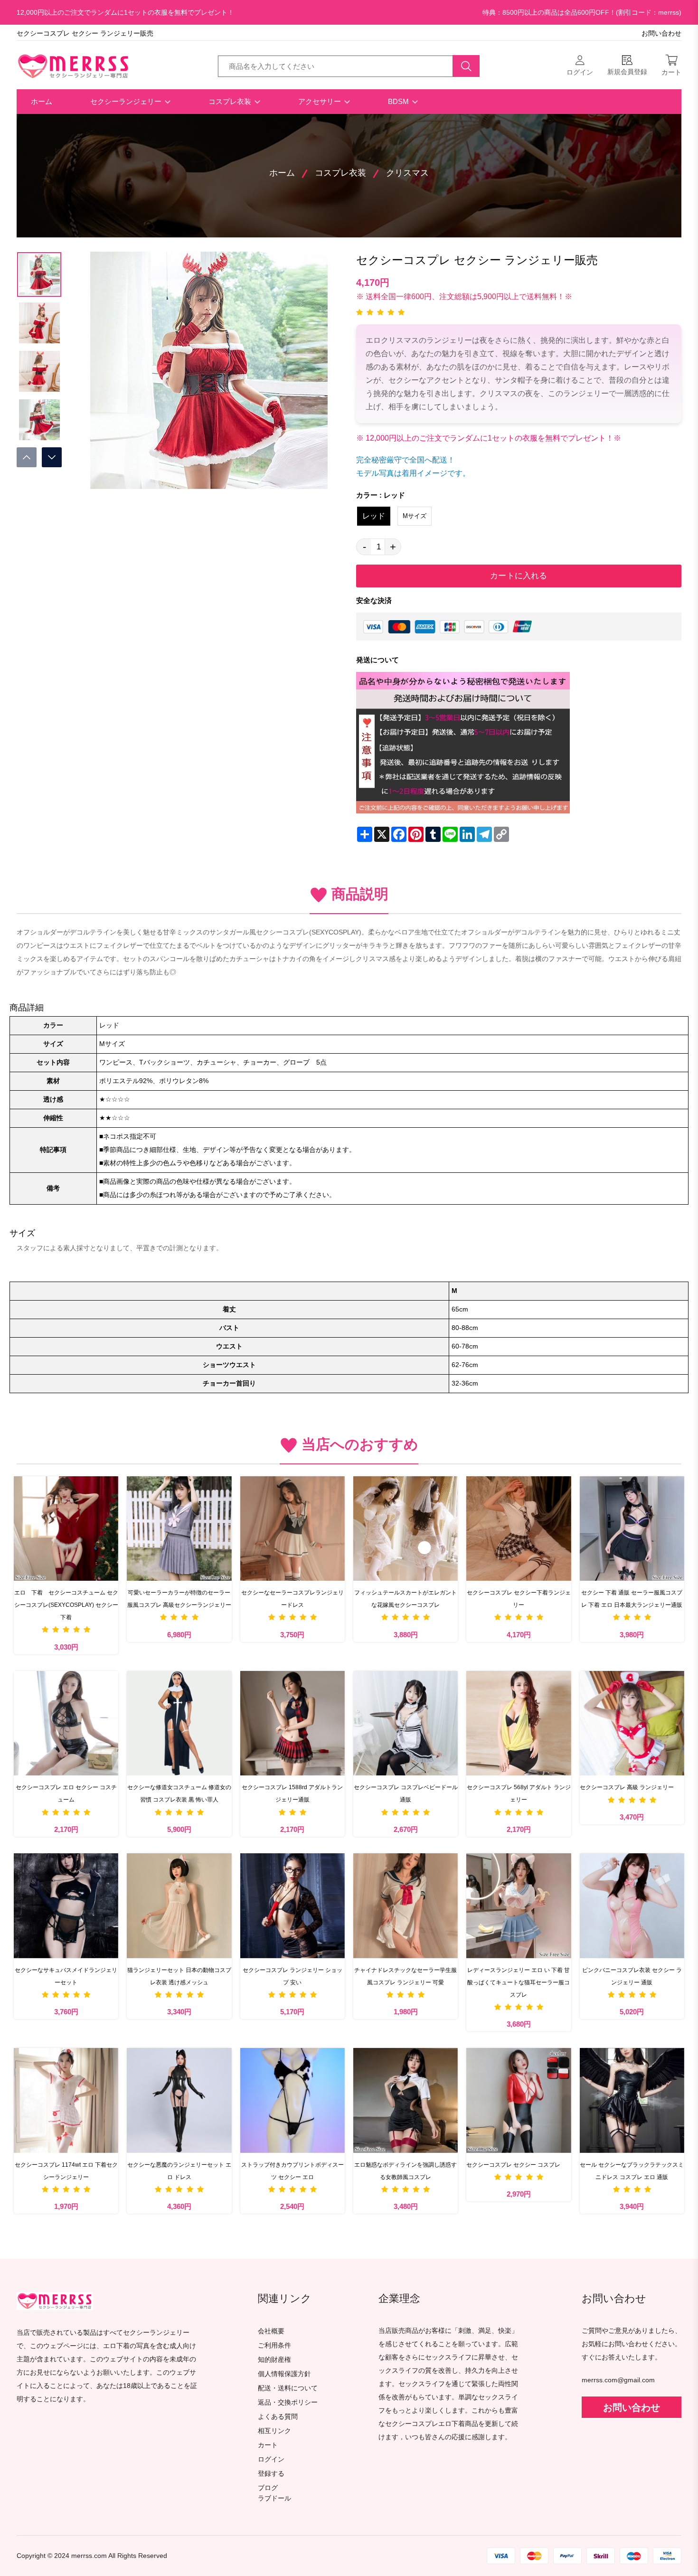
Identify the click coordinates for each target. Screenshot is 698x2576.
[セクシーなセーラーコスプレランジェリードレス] (292, 1529)
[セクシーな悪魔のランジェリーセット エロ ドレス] (179, 2100)
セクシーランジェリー (127, 101)
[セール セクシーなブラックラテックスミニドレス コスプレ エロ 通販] (632, 2100)
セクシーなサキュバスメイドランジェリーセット (66, 1976)
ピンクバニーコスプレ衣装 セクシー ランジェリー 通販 (632, 1976)
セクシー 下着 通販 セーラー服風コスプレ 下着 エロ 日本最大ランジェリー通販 (632, 1599)
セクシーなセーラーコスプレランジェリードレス (292, 1599)
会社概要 (271, 2331)
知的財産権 (274, 2360)
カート (268, 2445)
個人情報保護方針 (284, 2374)
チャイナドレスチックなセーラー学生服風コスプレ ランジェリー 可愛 (406, 1976)
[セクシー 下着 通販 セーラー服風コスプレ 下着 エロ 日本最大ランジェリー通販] (632, 1529)
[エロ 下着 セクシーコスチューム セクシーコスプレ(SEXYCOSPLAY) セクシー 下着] (66, 1529)
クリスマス (407, 173)
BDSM (399, 101)
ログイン (271, 2459)
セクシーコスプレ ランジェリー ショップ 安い (292, 1976)
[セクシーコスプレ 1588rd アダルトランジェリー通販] (292, 1723)
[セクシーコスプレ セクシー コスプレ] (519, 2100)
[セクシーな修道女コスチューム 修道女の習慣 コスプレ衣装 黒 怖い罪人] (179, 1723)
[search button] (466, 66)
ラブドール (274, 2499)
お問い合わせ (661, 33)
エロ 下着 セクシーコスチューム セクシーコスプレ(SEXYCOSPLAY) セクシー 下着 (66, 1605)
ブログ (268, 2488)
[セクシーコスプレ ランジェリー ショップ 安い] (292, 1906)
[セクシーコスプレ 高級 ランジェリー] (632, 1723)
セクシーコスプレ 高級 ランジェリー (627, 1787)
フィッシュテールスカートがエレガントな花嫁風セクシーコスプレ (406, 1599)
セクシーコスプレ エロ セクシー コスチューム (66, 1793)
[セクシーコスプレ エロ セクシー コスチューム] (66, 1723)
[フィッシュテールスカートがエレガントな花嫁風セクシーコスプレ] (406, 1529)
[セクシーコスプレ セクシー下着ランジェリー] (519, 1529)
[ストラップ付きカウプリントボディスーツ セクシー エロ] (292, 2100)
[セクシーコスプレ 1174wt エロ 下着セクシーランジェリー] (66, 2100)
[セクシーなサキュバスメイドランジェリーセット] (66, 1906)
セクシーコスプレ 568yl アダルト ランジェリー (519, 1793)
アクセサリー (321, 101)
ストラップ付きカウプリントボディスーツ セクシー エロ (292, 2171)
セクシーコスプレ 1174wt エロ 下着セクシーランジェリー (66, 2171)
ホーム (42, 101)
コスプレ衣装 (231, 101)
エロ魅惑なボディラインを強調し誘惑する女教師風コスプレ (406, 2171)
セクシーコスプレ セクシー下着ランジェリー (519, 1599)
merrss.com (89, 2556)
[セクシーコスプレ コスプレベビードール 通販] (406, 1723)
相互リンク (274, 2431)
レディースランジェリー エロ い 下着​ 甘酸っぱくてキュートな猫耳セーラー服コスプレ (519, 1982)
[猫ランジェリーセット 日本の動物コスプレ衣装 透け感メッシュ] (179, 1906)
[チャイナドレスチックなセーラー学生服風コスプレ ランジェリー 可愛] (406, 1906)
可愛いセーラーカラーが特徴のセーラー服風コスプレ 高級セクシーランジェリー (179, 1599)
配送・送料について (288, 2388)
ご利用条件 (274, 2345)
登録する (271, 2474)
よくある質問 (278, 2417)
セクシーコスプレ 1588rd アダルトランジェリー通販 (292, 1793)
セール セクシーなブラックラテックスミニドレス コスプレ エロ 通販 (632, 2171)
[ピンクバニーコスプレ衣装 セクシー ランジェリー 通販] (632, 1906)
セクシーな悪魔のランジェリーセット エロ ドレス (179, 2171)
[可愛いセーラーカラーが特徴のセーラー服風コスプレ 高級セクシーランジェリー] (179, 1529)
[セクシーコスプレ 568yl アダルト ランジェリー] (519, 1723)
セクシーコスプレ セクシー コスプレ (513, 2165)
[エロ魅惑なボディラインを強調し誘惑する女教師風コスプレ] (406, 2100)
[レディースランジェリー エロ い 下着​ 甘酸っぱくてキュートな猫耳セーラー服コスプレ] (519, 1906)
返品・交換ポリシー (288, 2402)
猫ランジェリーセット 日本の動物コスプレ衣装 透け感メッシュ (179, 1976)
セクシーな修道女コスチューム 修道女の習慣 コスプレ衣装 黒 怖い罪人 (179, 1793)
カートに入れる (519, 576)
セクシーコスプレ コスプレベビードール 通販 (406, 1793)
